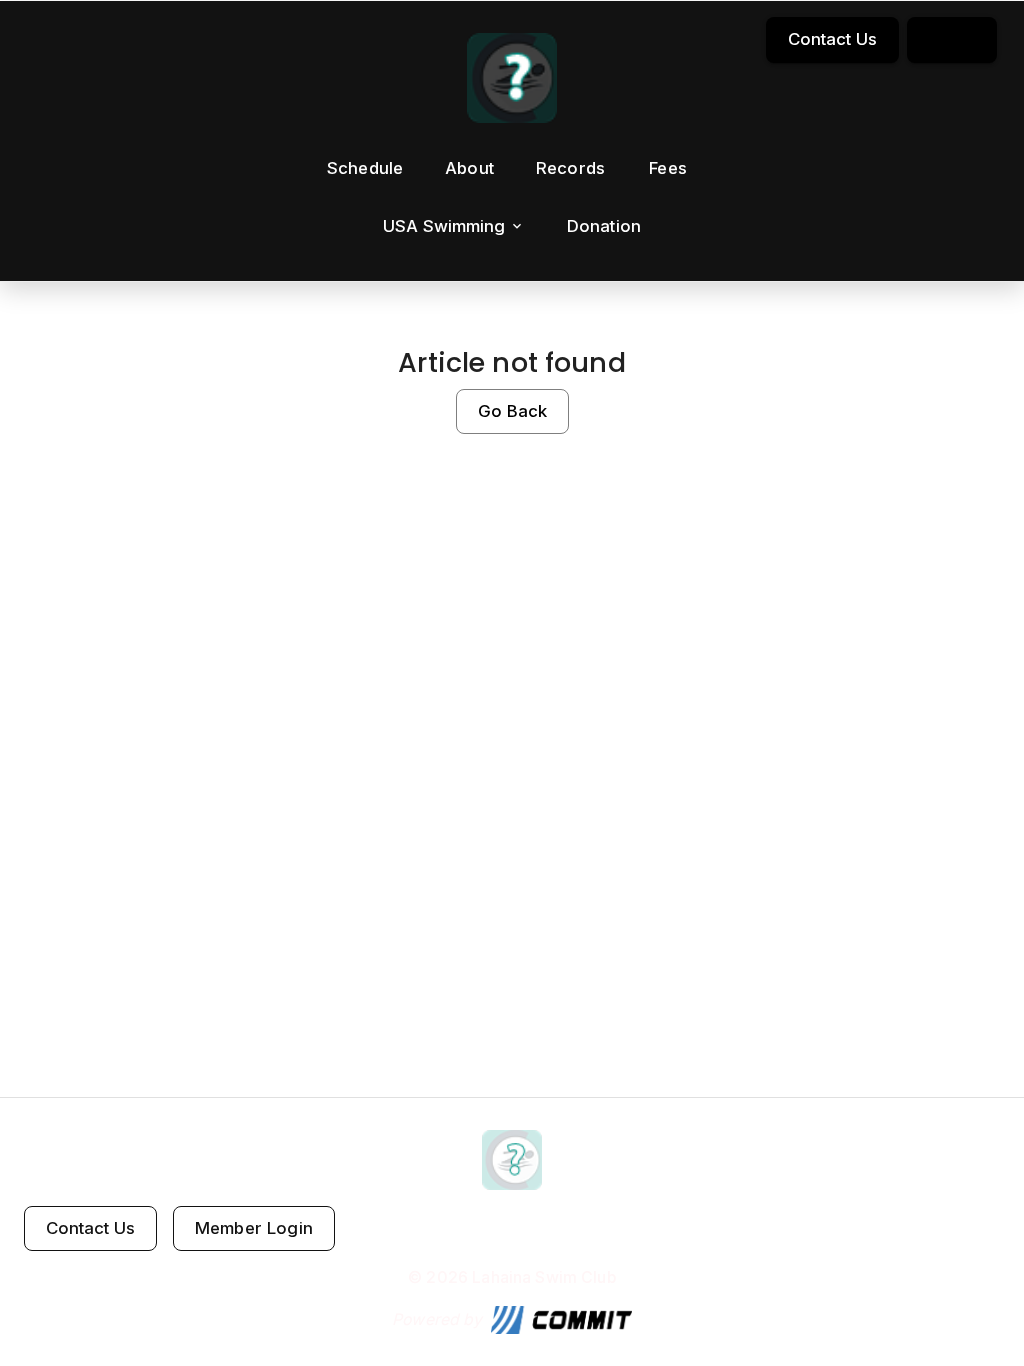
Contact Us (832, 39)
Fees (668, 168)
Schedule (365, 168)
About (469, 168)
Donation (604, 226)
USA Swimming (444, 226)
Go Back (512, 411)
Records (570, 168)
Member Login (254, 1228)
